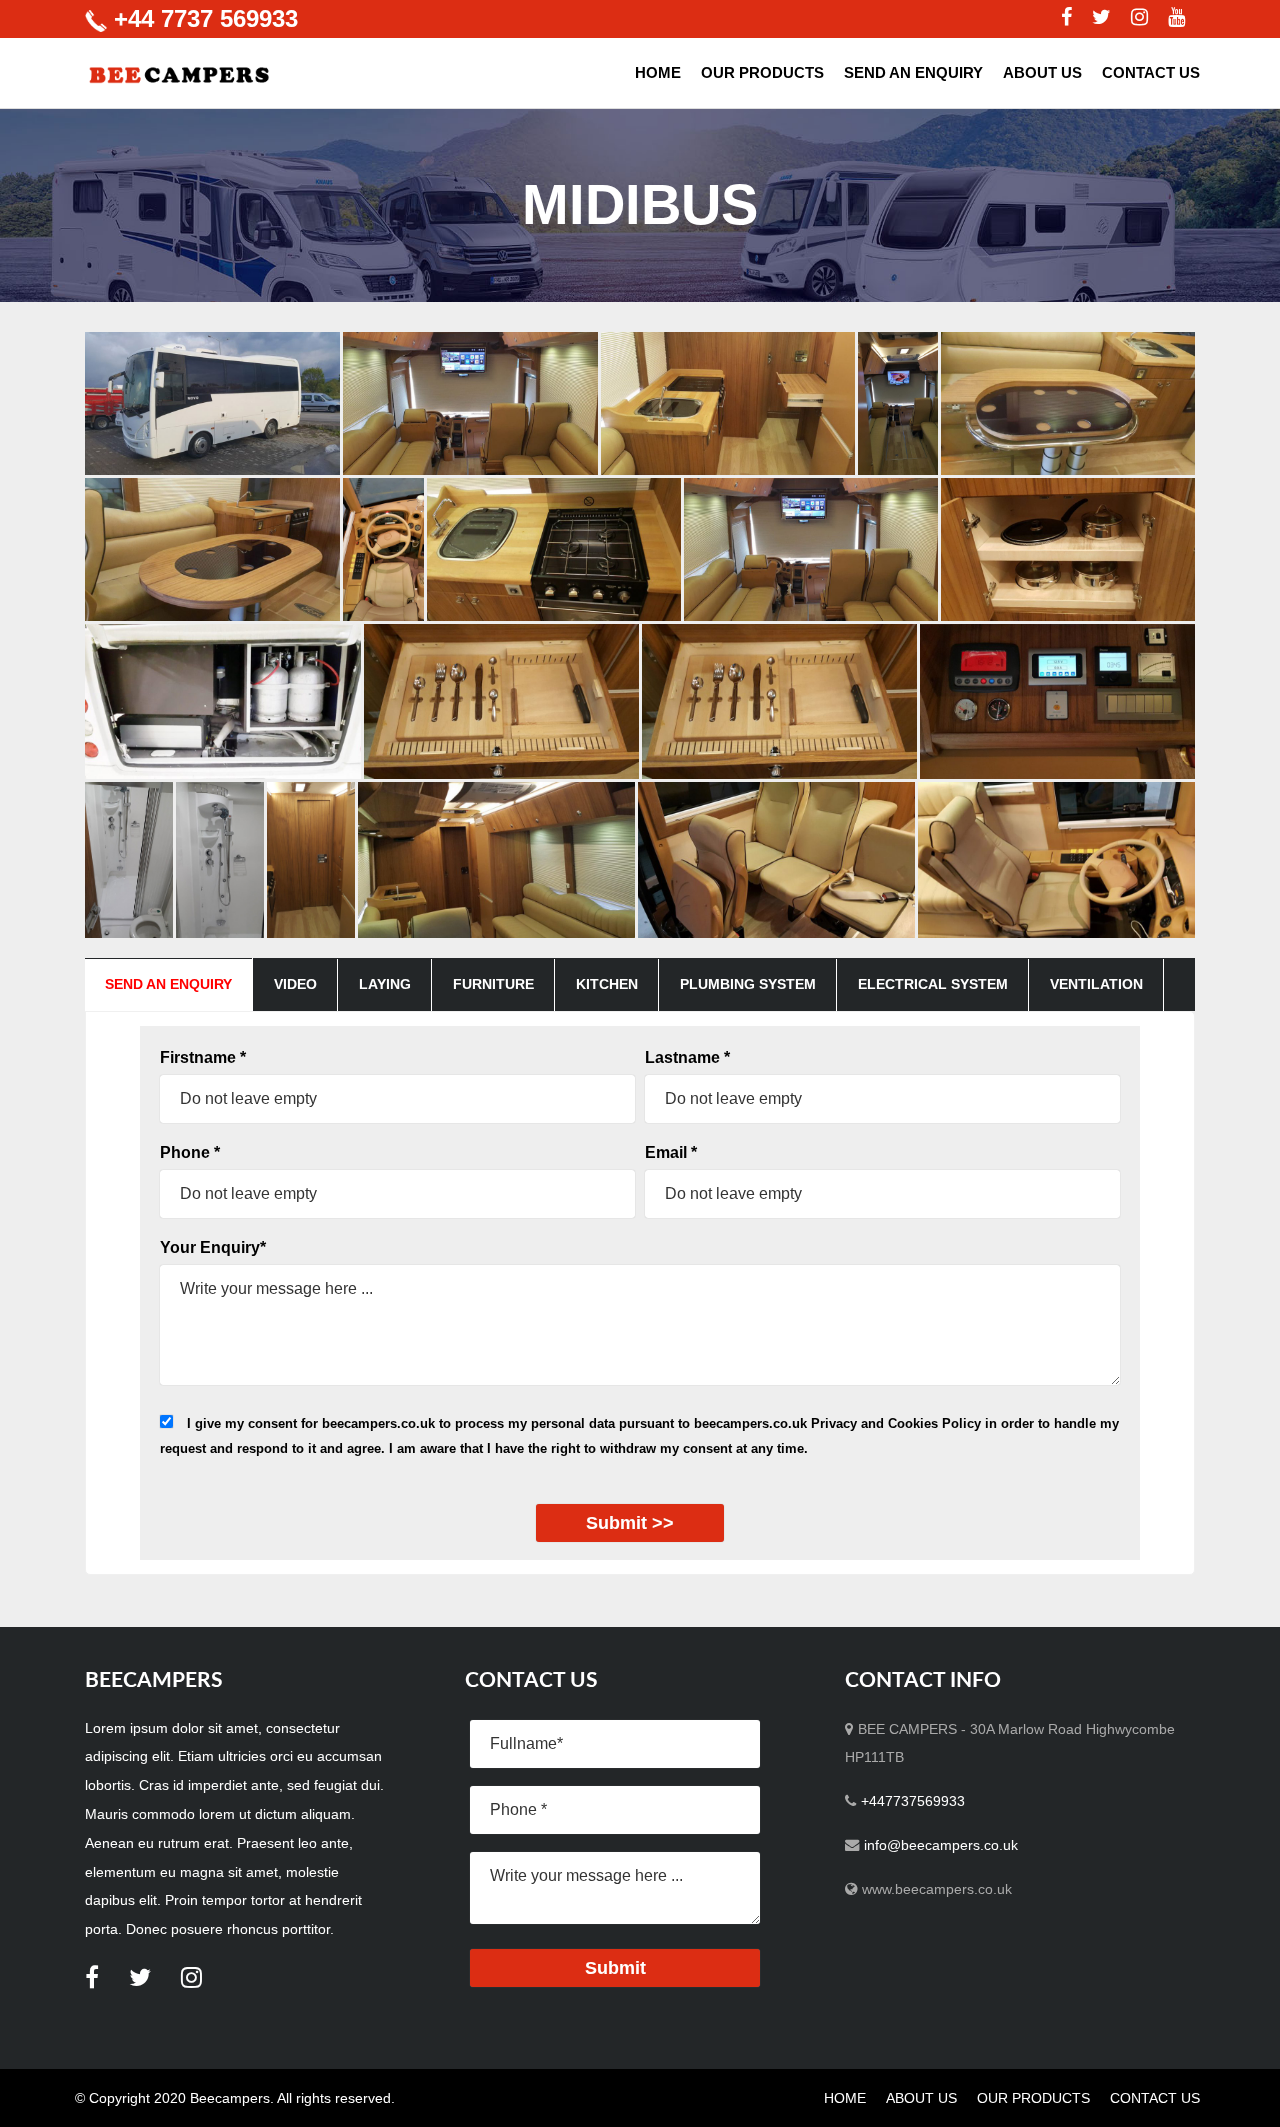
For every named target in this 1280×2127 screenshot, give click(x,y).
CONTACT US (1151, 72)
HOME (658, 72)
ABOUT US (1042, 72)
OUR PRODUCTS (762, 72)
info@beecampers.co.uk (941, 1845)
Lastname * (687, 1057)
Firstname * (203, 1057)
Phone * (190, 1152)
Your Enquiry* (213, 1247)
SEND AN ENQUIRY (913, 72)
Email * (671, 1152)
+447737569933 (913, 1801)
